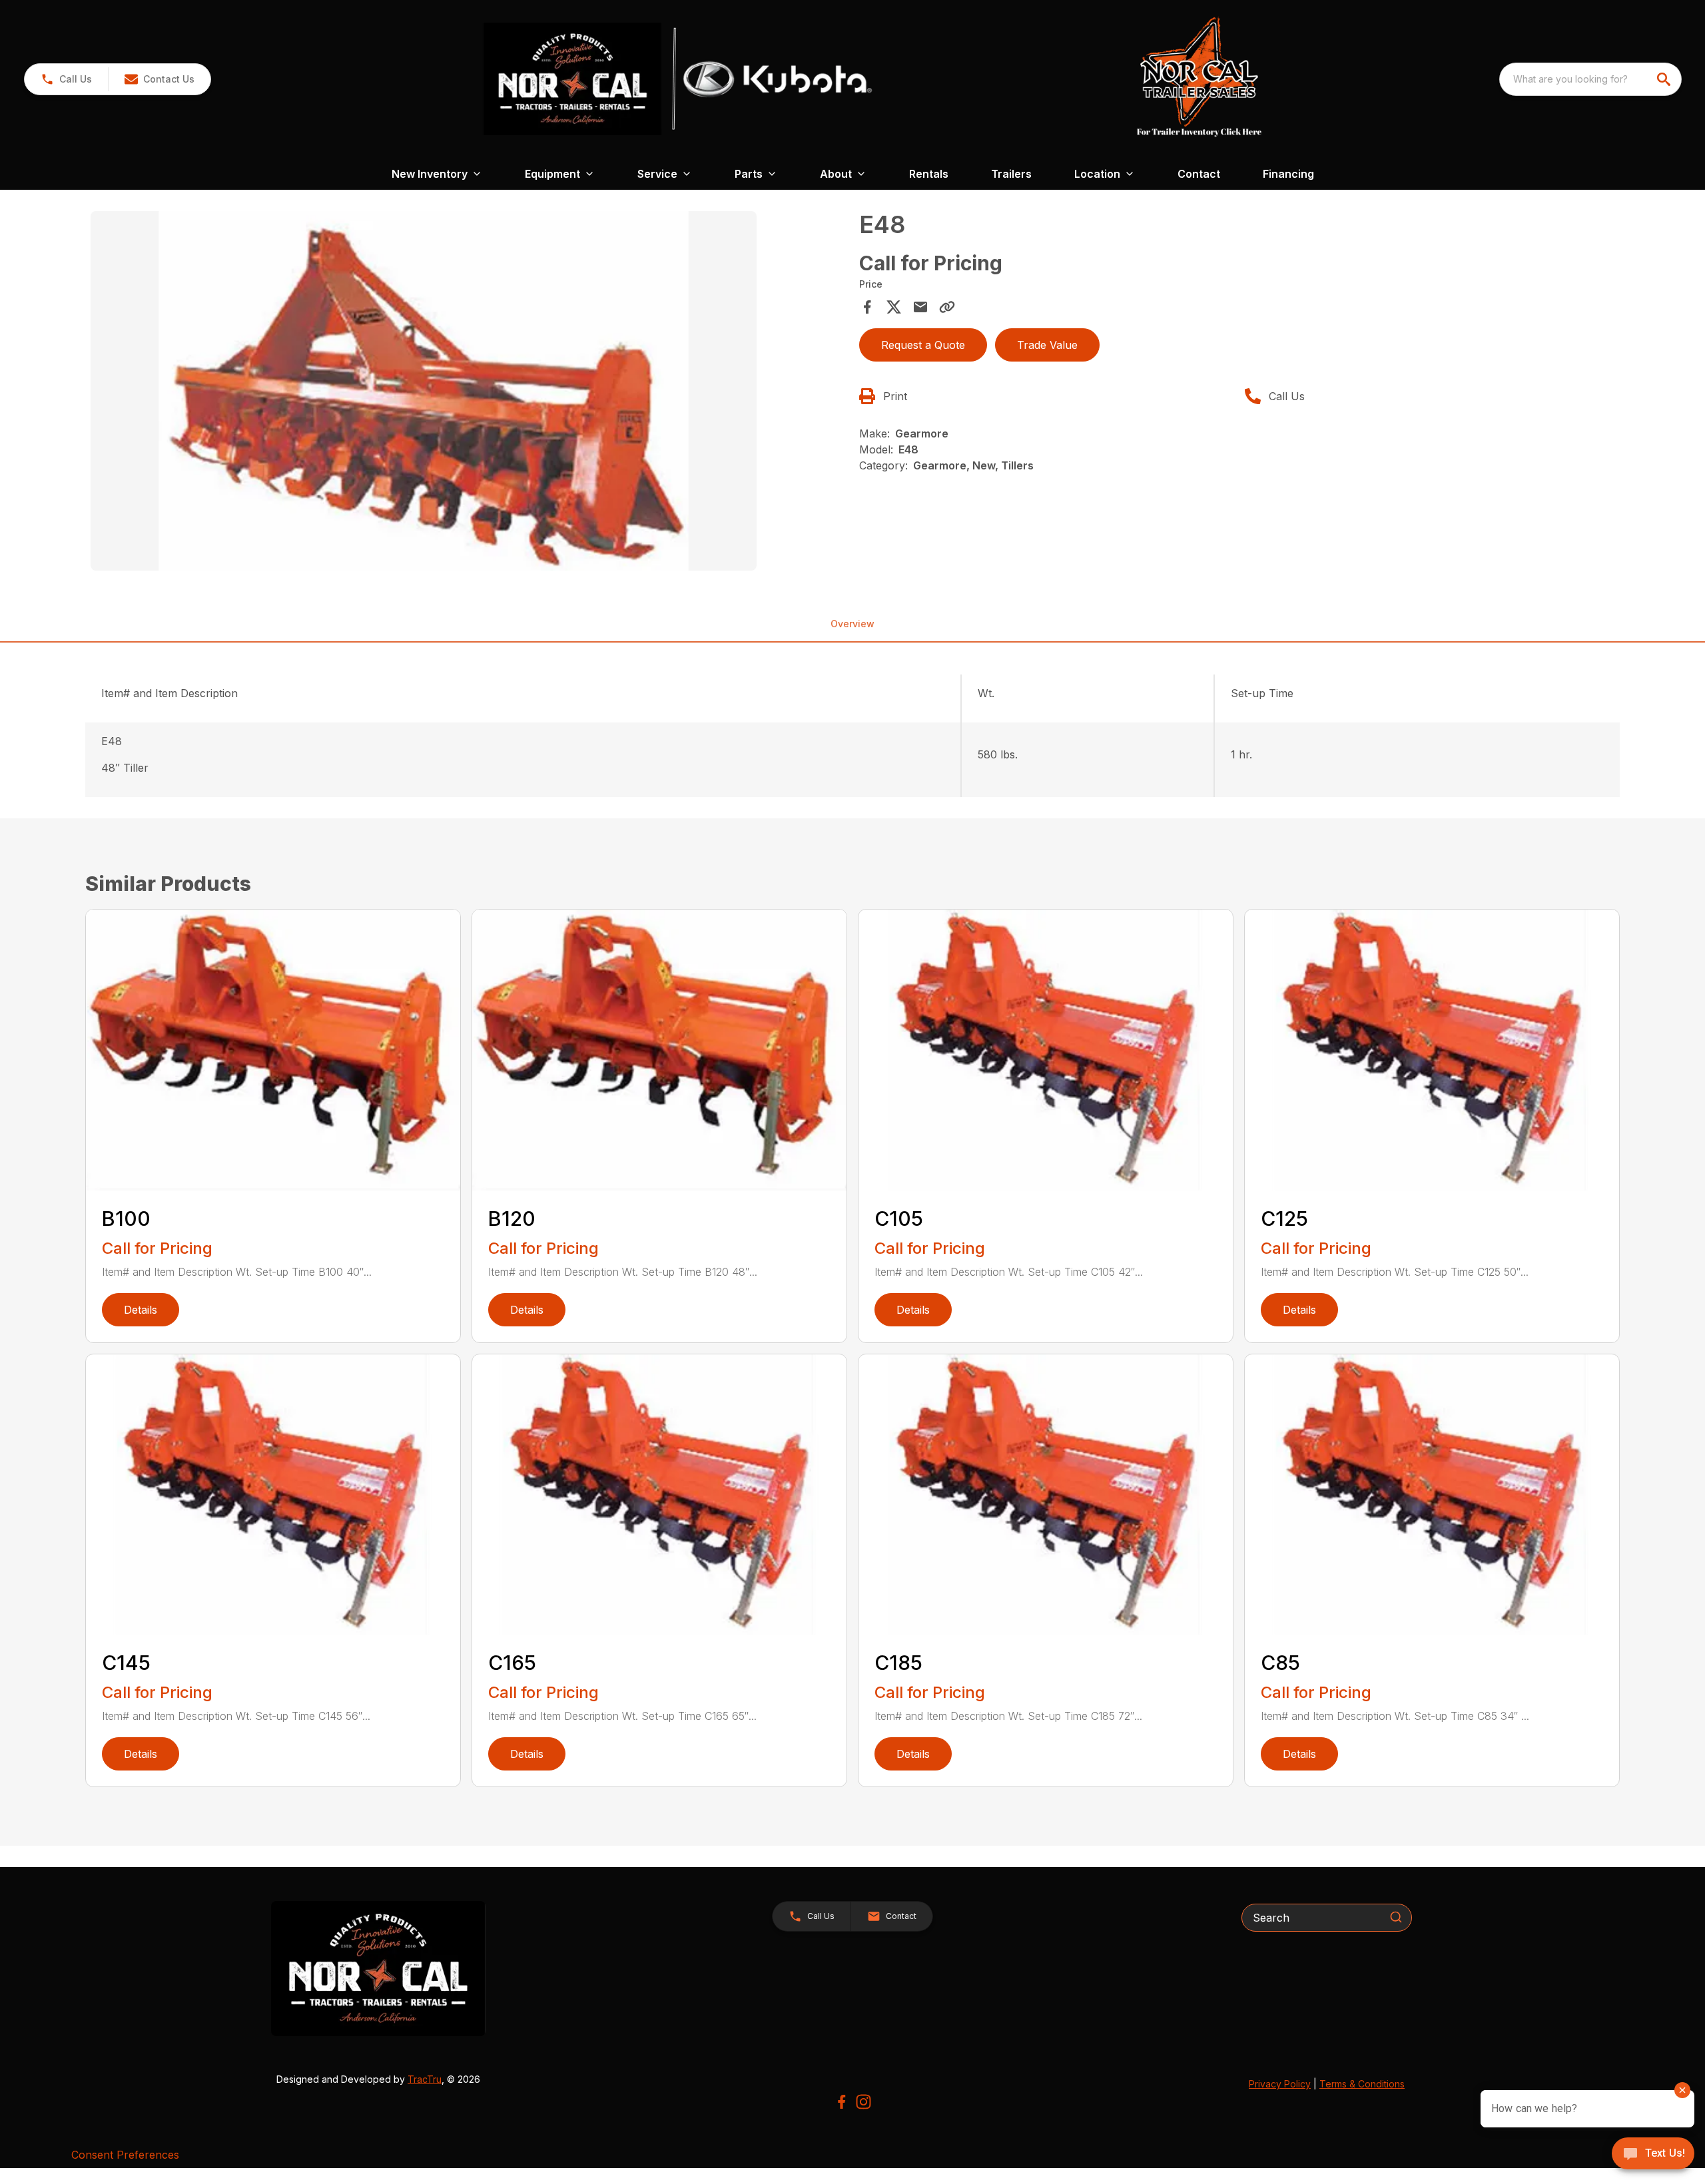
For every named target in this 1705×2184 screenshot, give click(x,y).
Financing (1288, 174)
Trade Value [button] (1047, 345)
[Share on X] (894, 307)
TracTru (425, 2079)
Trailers (1011, 174)
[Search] (1396, 1917)
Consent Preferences (125, 2155)
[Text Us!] (1653, 2155)
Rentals (929, 174)
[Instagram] (863, 2102)
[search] (1665, 79)
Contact (1199, 174)
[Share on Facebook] (867, 307)
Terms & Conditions (1362, 2084)
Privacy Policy (1280, 2084)
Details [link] (141, 1310)
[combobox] (1590, 79)
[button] (66, 79)
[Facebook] (842, 2102)
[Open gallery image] (424, 391)
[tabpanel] (468, 393)
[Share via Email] (920, 307)
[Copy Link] (947, 307)
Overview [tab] (852, 624)
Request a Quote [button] (923, 345)
